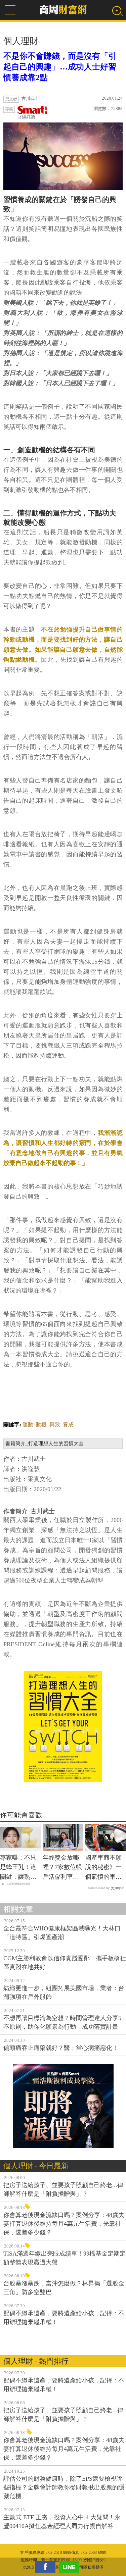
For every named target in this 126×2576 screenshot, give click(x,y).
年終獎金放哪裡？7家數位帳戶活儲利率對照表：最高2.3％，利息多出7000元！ (62, 1868)
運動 (28, 1425)
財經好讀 (26, 117)
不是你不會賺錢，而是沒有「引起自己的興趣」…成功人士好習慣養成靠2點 (60, 67)
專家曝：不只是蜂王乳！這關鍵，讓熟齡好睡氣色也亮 (18, 1868)
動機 (41, 1425)
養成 (68, 1425)
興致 (55, 1425)
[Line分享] (71, 2567)
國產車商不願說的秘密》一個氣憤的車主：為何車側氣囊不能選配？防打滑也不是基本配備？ (103, 1868)
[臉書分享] (47, 2567)
